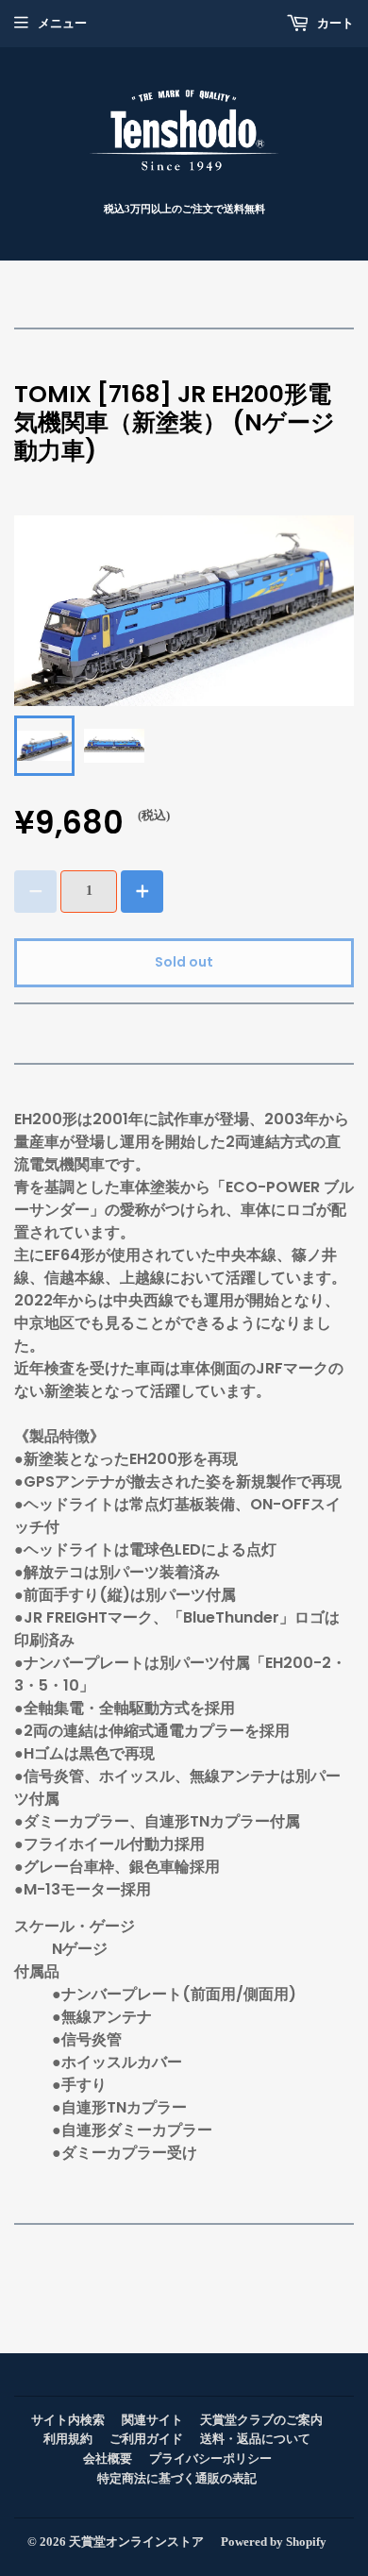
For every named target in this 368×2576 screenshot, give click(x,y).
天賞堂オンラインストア (136, 2542)
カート (334, 23)
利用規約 (68, 2439)
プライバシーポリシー (210, 2458)
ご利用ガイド (146, 2439)
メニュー (62, 23)
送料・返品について (255, 2439)
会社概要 (108, 2458)
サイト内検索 (68, 2420)
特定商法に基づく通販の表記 (177, 2478)
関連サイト (152, 2420)
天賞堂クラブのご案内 (261, 2420)
